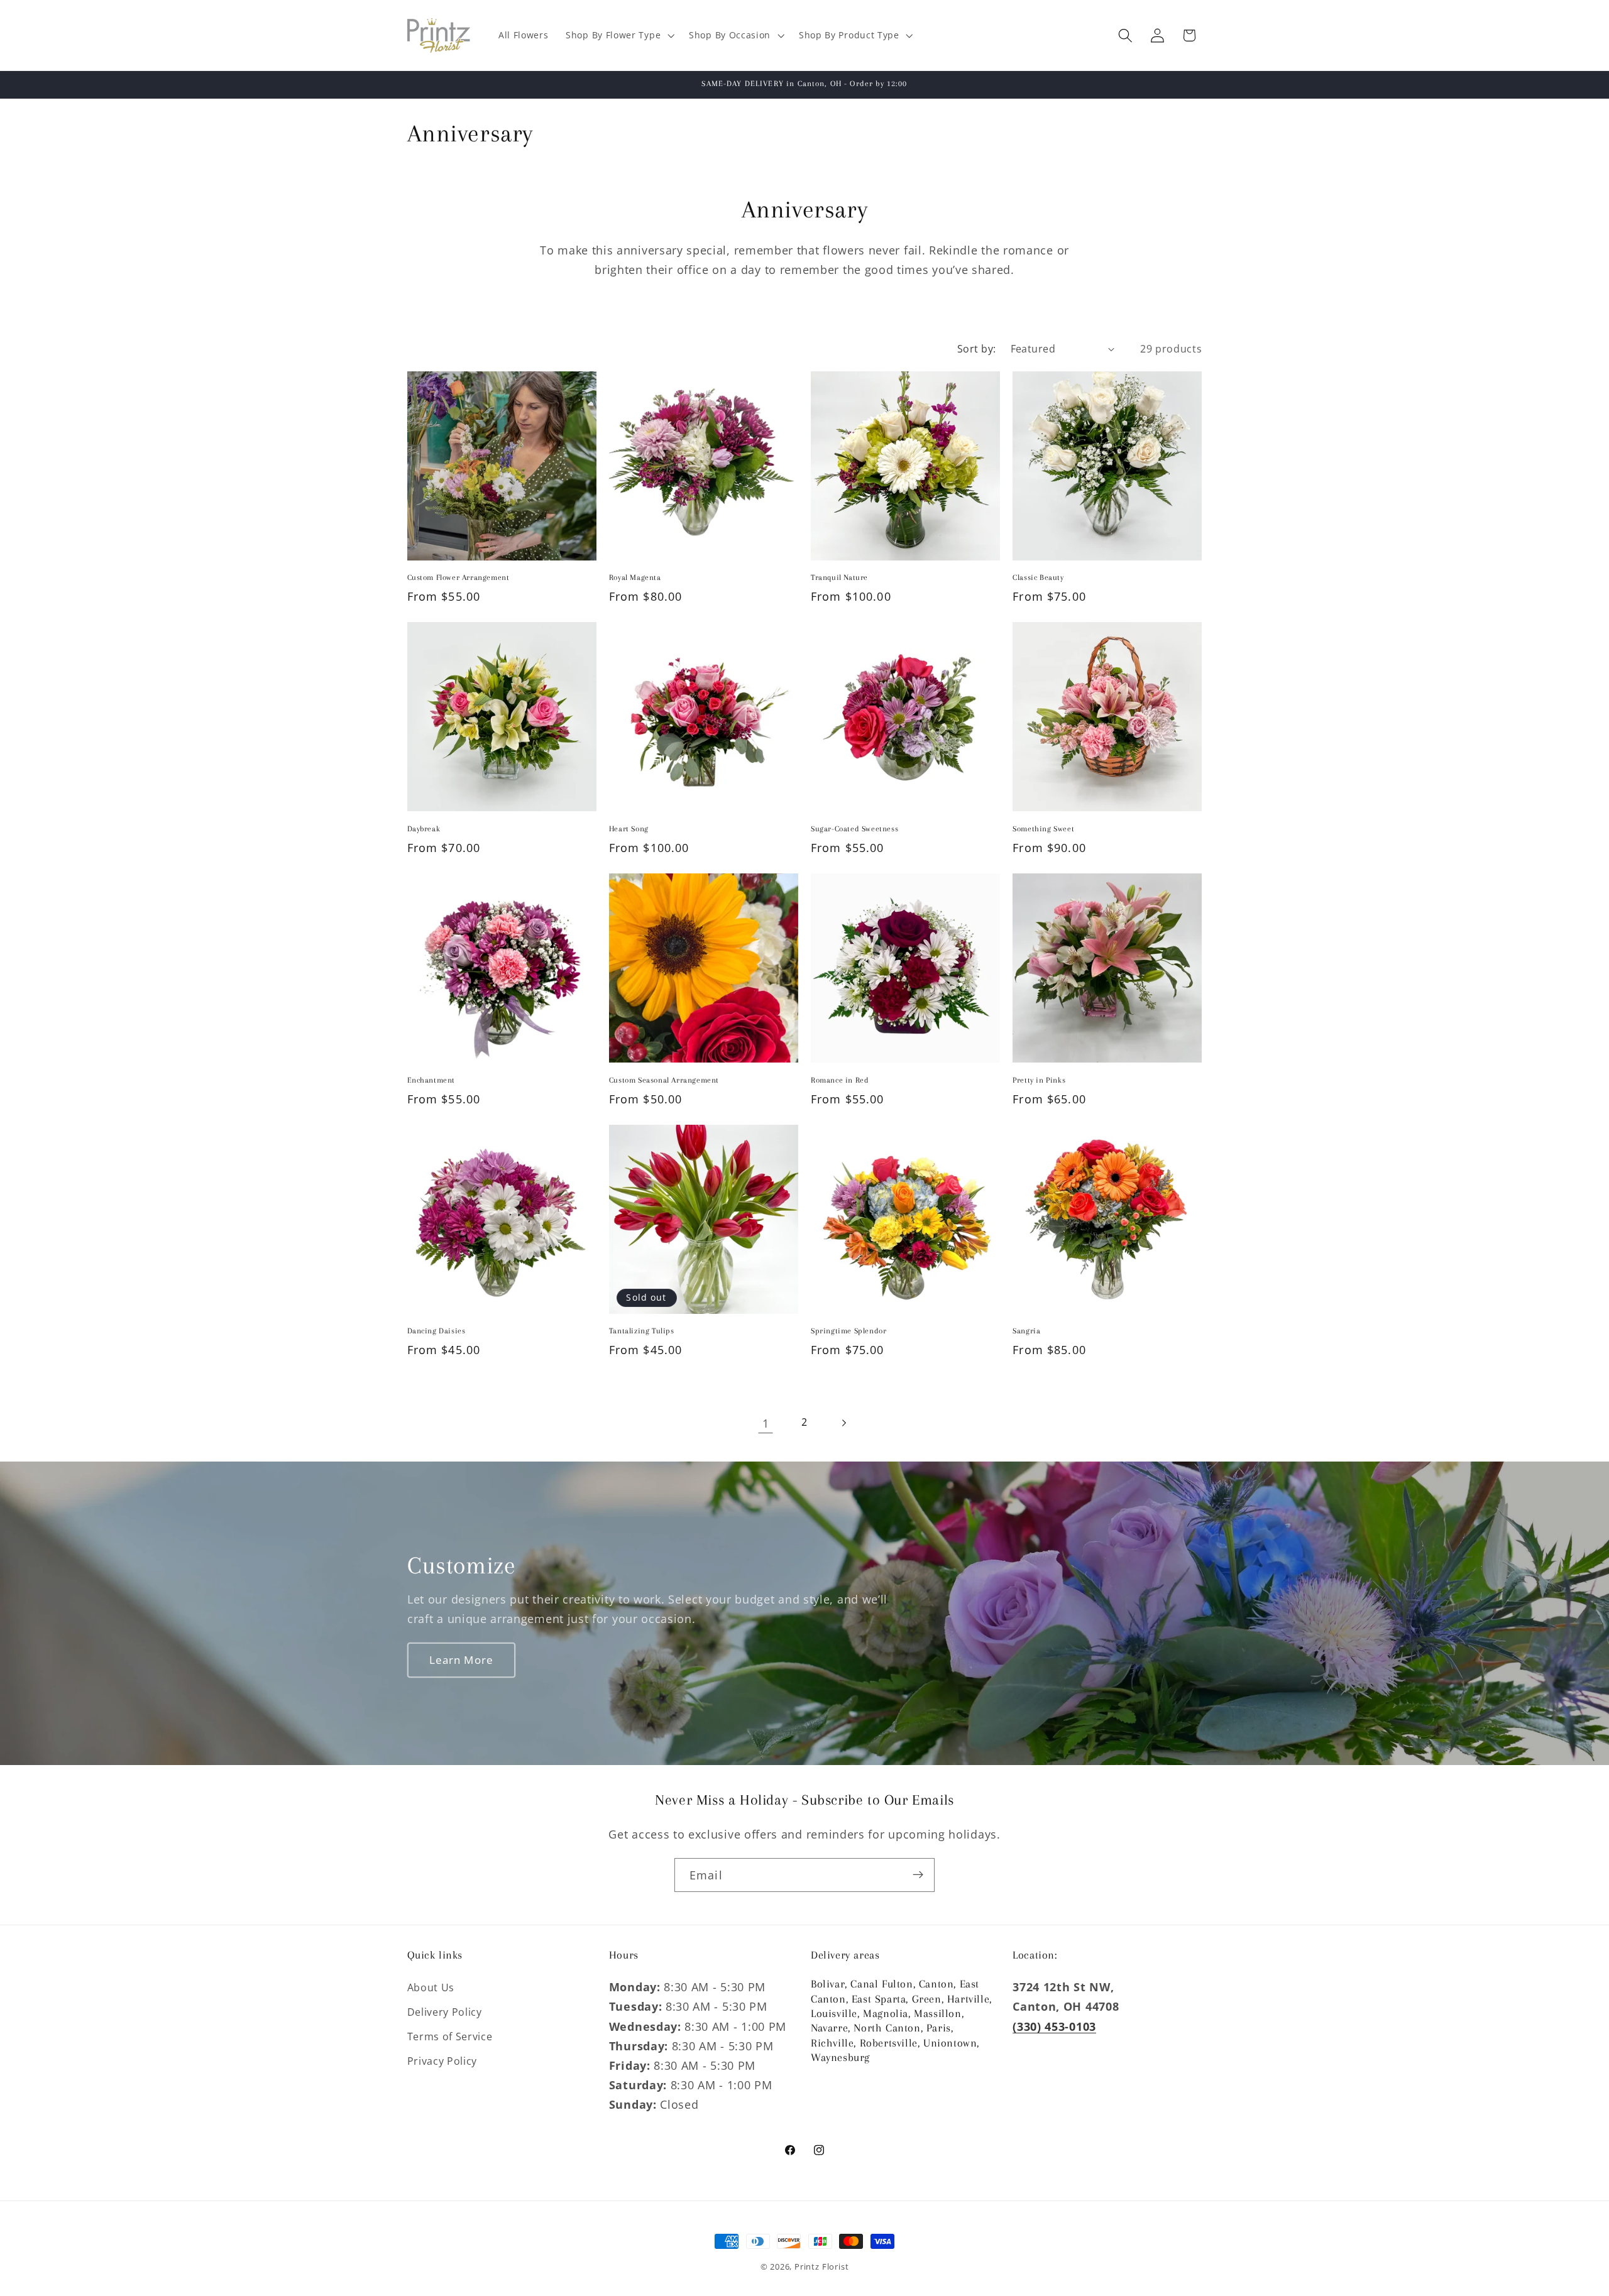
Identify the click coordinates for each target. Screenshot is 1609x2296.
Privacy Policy (442, 2060)
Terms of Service (450, 2036)
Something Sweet (1043, 829)
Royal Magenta (635, 578)
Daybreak (424, 829)
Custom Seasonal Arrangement (664, 1080)
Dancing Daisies (437, 1331)
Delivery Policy (445, 2012)
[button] (618, 36)
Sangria (1026, 1331)
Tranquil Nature (839, 578)
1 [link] (766, 1423)
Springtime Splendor (848, 1331)
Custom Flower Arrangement (459, 578)
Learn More (461, 1659)
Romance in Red (840, 1080)
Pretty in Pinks (1039, 1080)
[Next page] (844, 1423)
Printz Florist (821, 2266)
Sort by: (977, 349)
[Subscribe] (918, 1875)
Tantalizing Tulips (642, 1331)
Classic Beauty (1038, 578)
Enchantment (431, 1080)
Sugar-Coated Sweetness (854, 829)
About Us (431, 1987)
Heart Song (629, 829)
